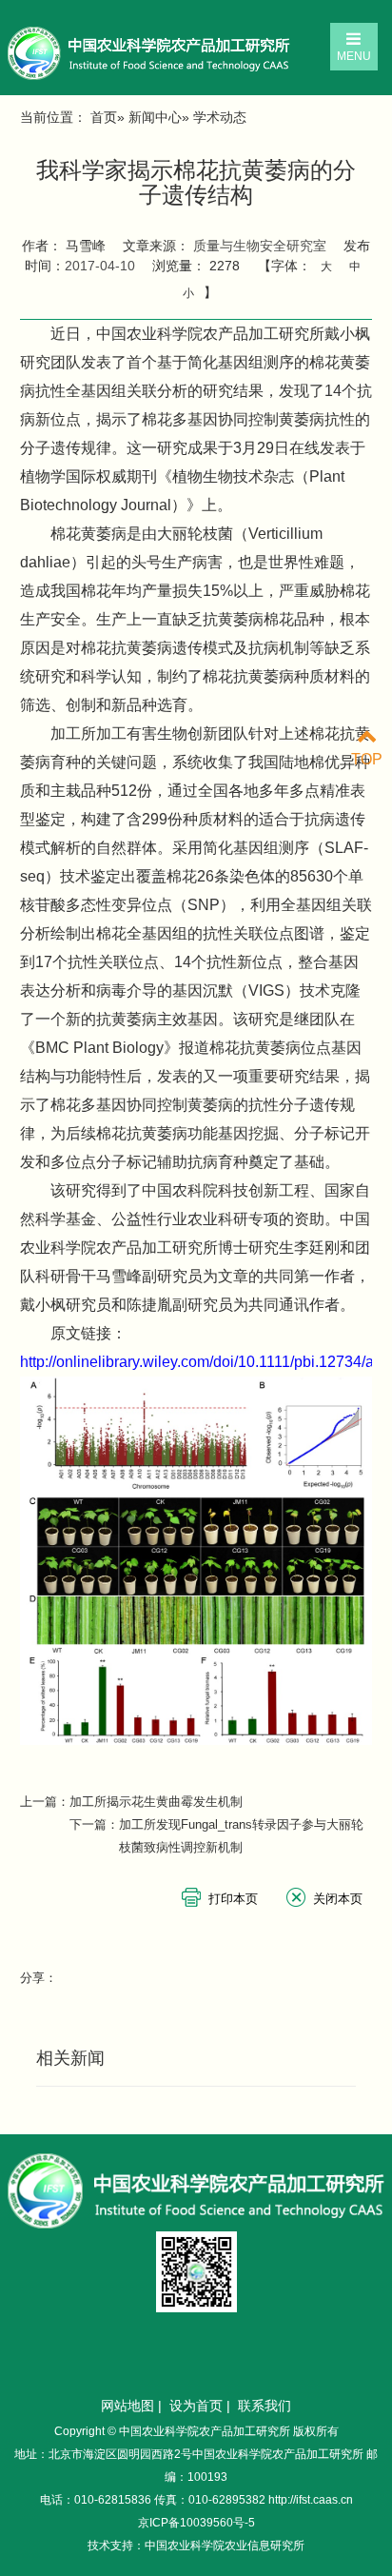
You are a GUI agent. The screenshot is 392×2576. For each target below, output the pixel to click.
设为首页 (196, 2406)
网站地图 (127, 2406)
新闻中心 (155, 117)
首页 (104, 117)
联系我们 (265, 2406)
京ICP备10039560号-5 (196, 2523)
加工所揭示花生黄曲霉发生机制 (156, 1802)
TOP (367, 759)
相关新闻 (70, 2058)
